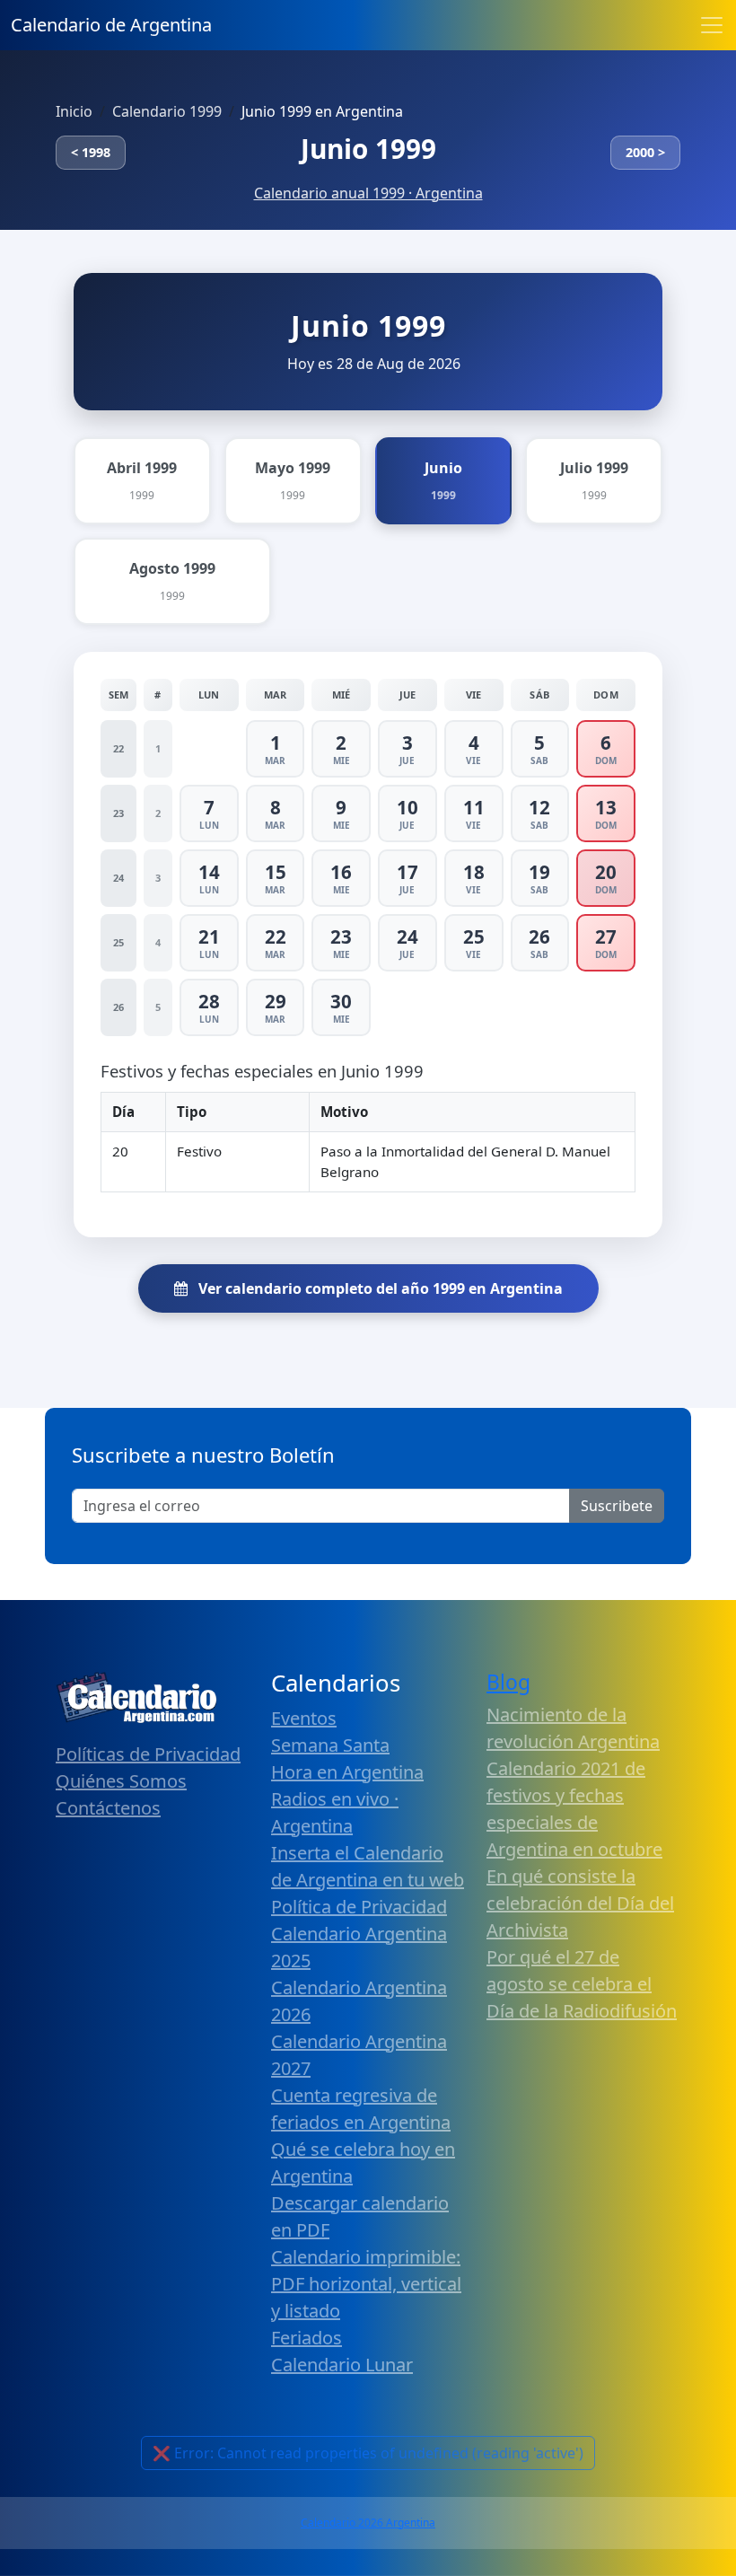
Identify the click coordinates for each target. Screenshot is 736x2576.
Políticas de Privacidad (148, 1754)
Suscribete (617, 1506)
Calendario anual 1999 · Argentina (368, 193)
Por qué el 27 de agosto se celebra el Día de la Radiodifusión (582, 1984)
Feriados (307, 2338)
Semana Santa (330, 1745)
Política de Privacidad (359, 1907)
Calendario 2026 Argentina (368, 2523)
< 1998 (91, 152)
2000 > (645, 152)
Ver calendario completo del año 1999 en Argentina (379, 1288)
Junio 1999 (368, 149)
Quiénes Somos (121, 1781)
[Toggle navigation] (712, 25)
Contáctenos (108, 1808)
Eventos (304, 1718)
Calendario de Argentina (111, 25)
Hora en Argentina (347, 1772)
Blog (508, 1682)
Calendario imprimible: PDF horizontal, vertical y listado (366, 2284)
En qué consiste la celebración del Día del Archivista (580, 1903)
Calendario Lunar (342, 2365)
